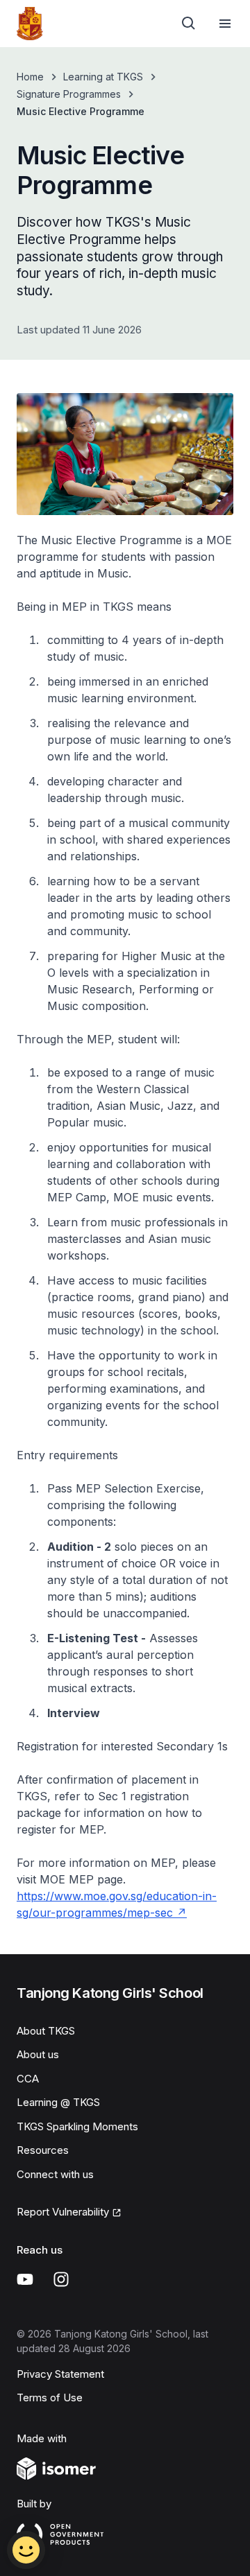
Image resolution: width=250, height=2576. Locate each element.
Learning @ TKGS (58, 2102)
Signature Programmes (69, 94)
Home (30, 77)
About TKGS (46, 2031)
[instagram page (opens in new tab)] (61, 2279)
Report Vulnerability (63, 2213)
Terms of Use (50, 2397)
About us (38, 2054)
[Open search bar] (189, 24)
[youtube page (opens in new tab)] (25, 2279)
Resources (43, 2150)
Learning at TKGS (103, 77)
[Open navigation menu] (225, 24)
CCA (28, 2079)
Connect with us (55, 2174)
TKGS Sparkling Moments (77, 2126)
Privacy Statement (60, 2374)
